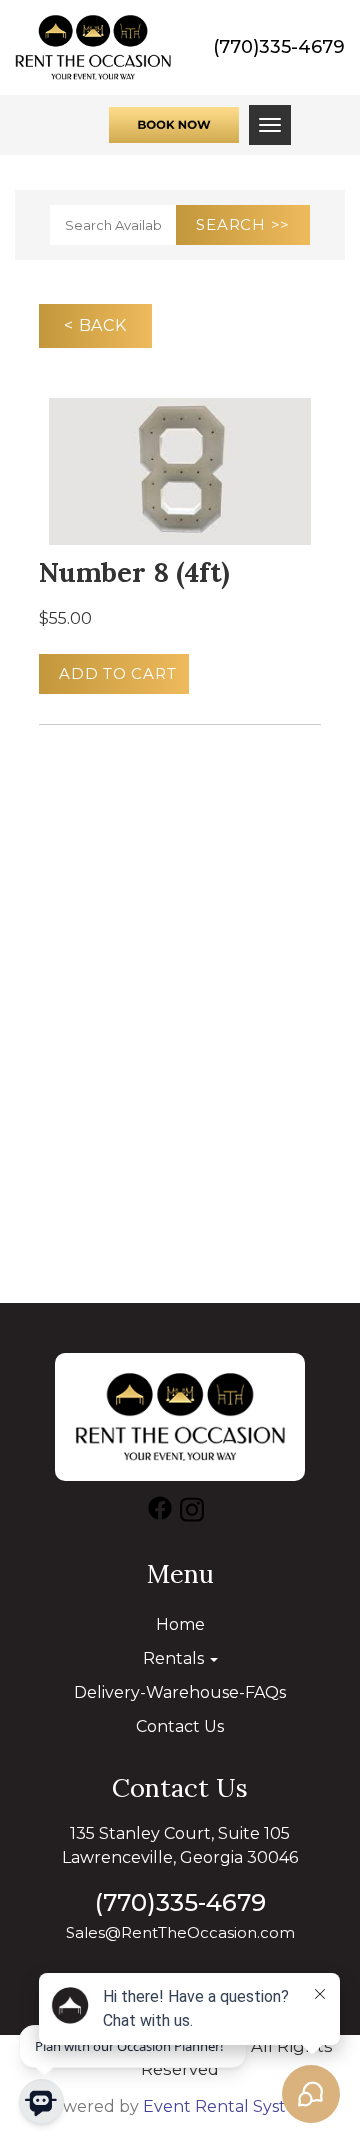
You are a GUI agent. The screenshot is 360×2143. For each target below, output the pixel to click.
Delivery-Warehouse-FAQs (180, 1692)
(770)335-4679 (279, 47)
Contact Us (180, 1726)
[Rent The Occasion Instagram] (192, 1513)
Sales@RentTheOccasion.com (180, 1932)
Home (180, 1624)
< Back (95, 325)
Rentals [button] (175, 1658)
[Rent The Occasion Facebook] (160, 1513)
